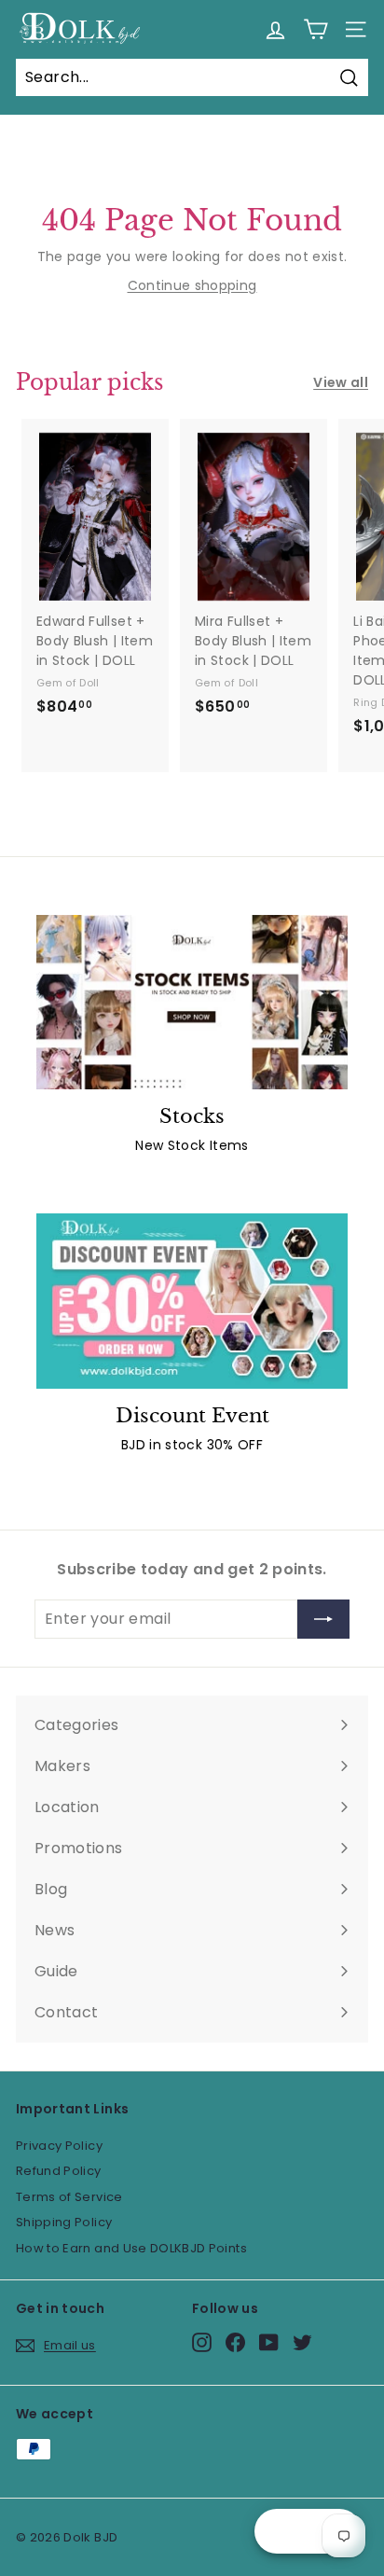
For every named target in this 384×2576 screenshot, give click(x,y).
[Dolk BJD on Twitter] (302, 2342)
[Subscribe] (323, 1619)
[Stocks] (192, 1003)
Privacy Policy (59, 2146)
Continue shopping (192, 285)
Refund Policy (59, 2171)
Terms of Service (69, 2197)
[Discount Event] (192, 1301)
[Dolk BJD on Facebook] (235, 2342)
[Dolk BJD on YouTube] (269, 2342)
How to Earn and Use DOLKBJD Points (131, 2248)
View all (341, 382)
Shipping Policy (64, 2222)
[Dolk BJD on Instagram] (202, 2342)
